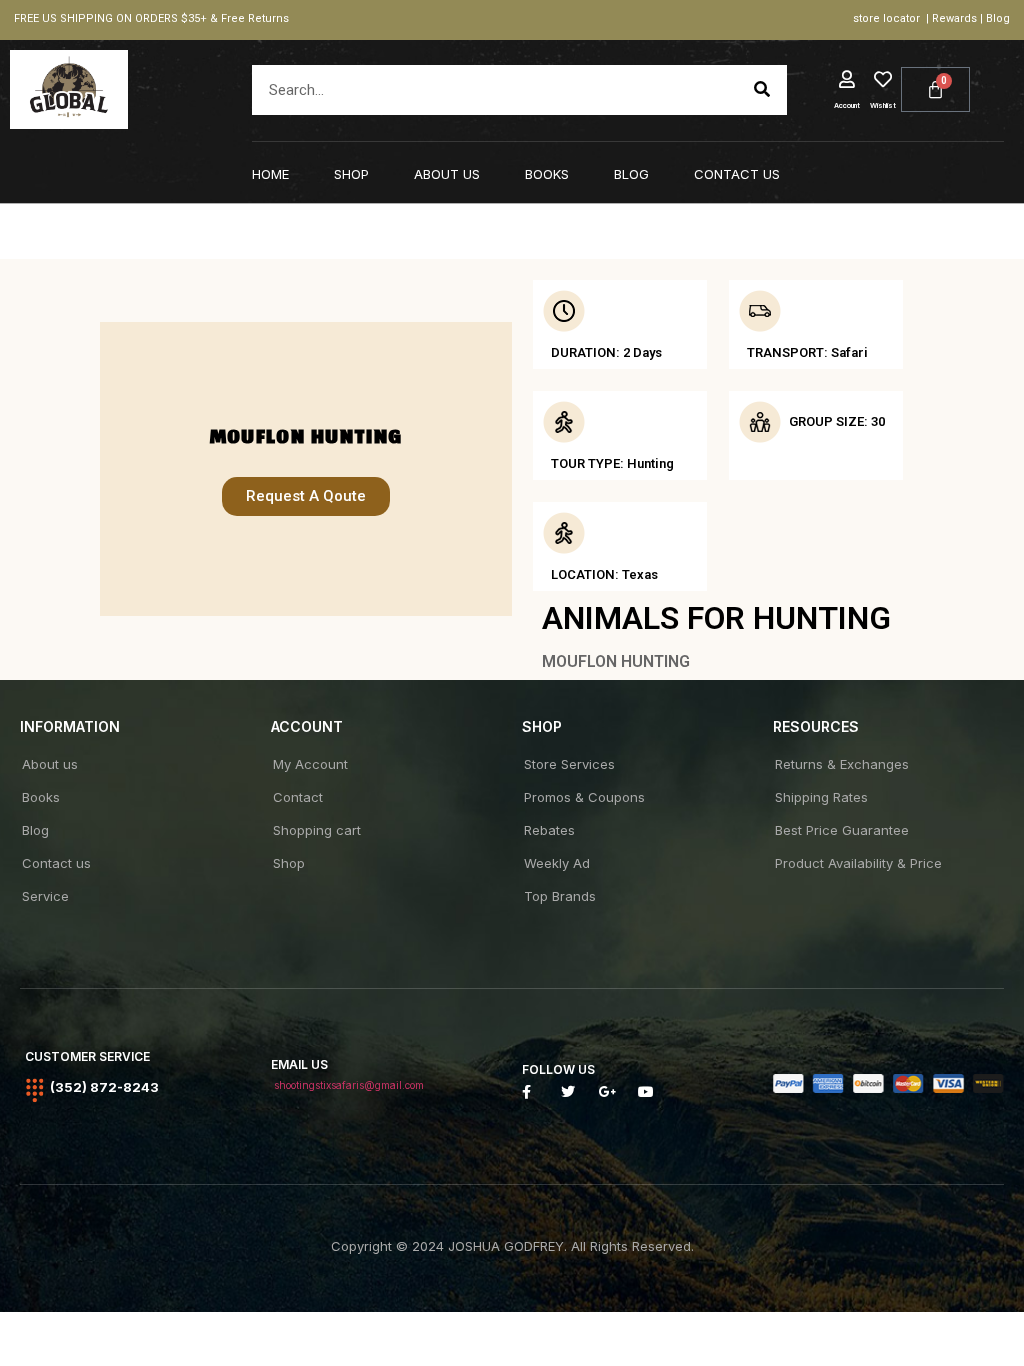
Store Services (569, 764)
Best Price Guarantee (842, 830)
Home (270, 174)
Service (45, 896)
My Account (310, 764)
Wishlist (883, 105)
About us (447, 174)
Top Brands (560, 896)
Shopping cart (317, 830)
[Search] (762, 90)
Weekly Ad (557, 863)
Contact (298, 797)
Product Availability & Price (858, 863)
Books (41, 797)
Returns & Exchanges (842, 764)
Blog (631, 174)
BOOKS (547, 174)
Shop (351, 174)
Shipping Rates (821, 797)
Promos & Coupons (584, 797)
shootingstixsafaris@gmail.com (349, 1085)
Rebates (549, 830)
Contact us (737, 174)
